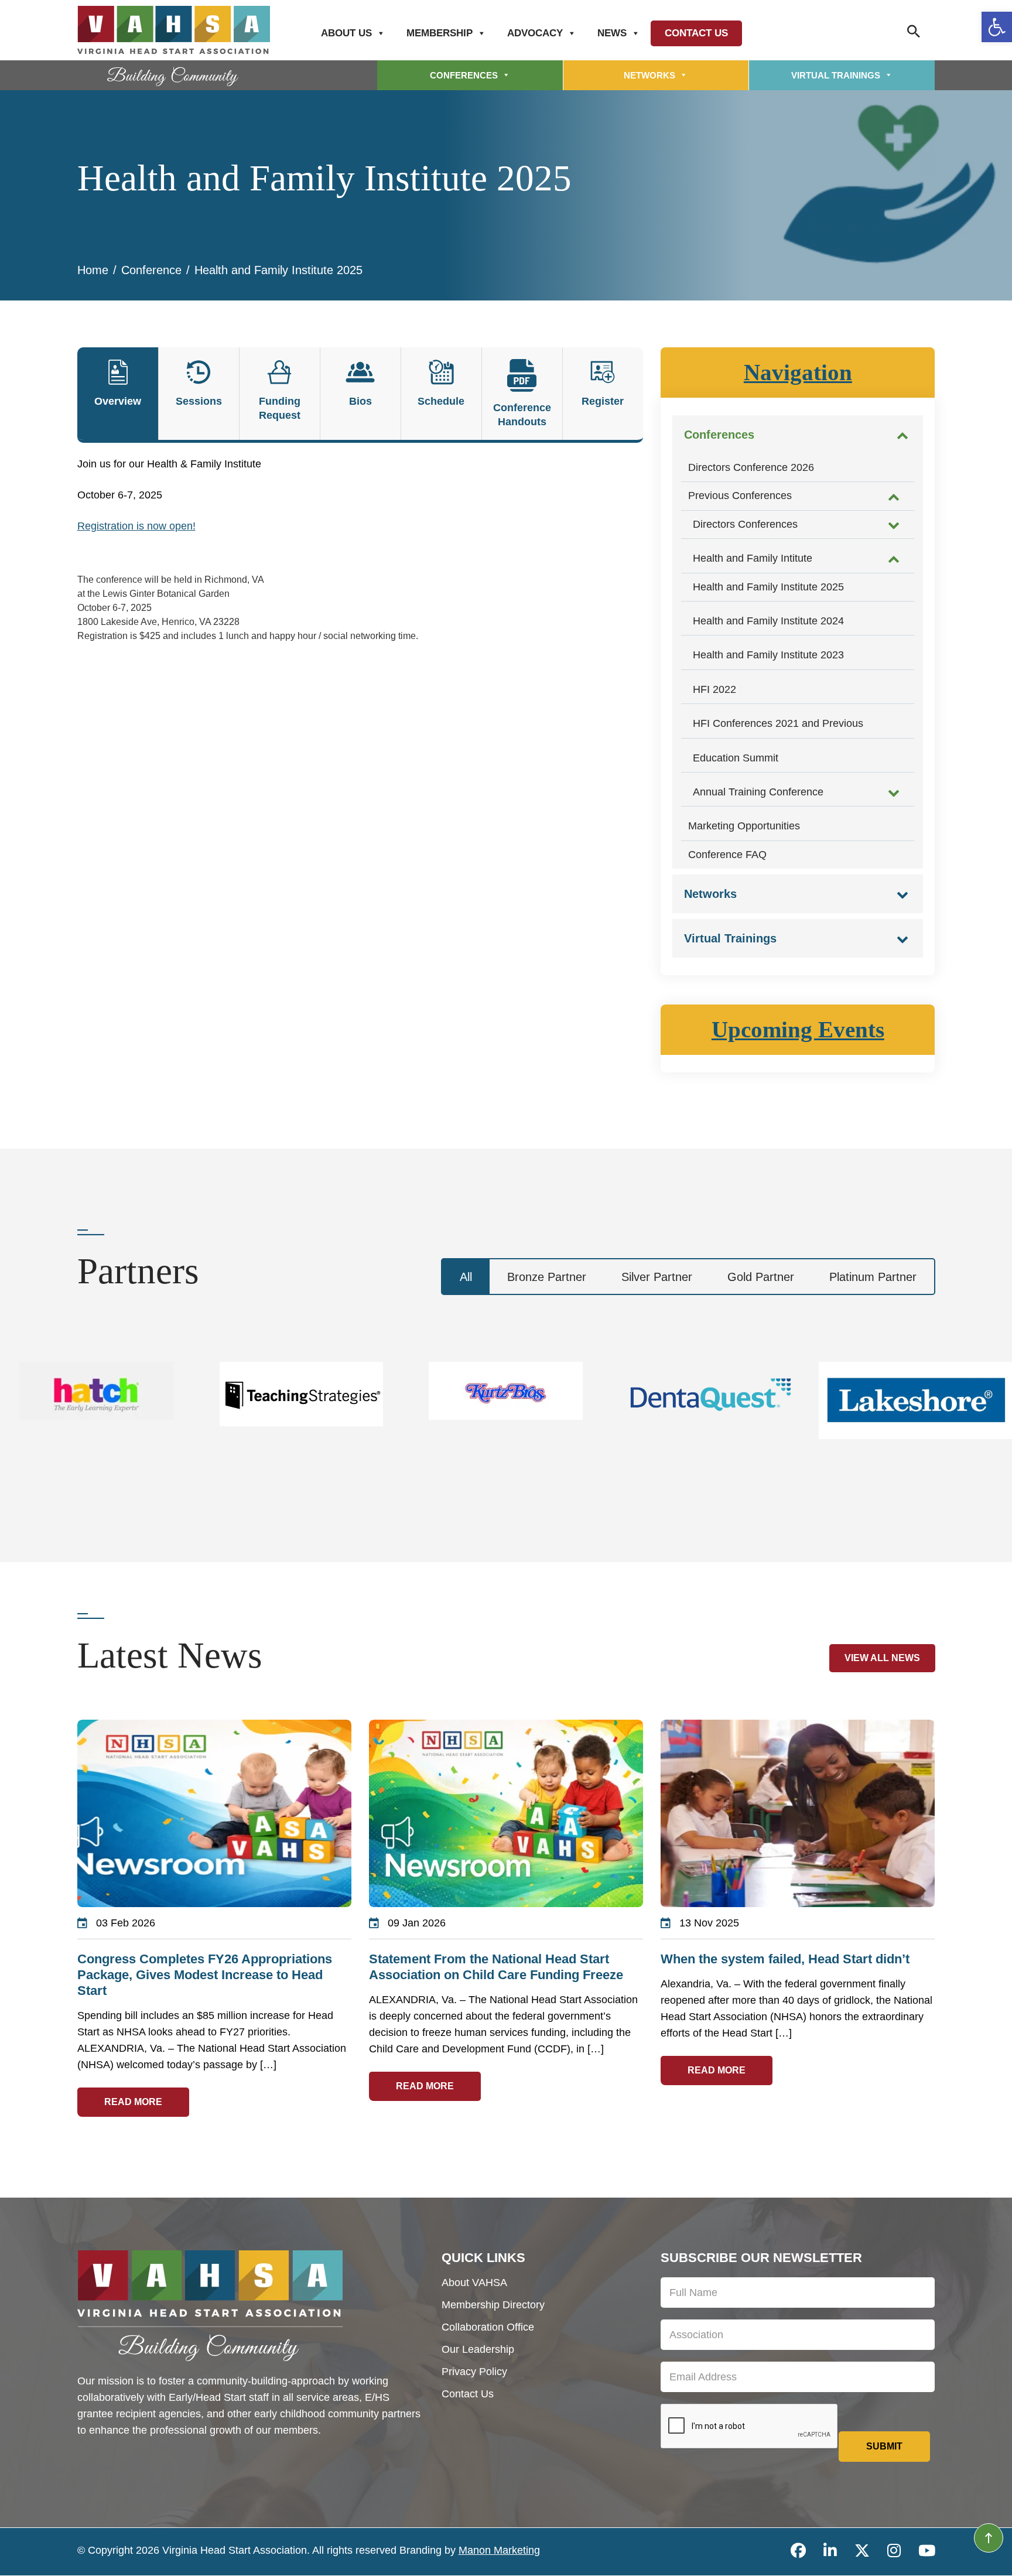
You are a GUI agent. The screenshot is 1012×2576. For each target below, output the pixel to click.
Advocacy (535, 33)
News (612, 33)
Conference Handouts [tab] (522, 415)
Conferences (464, 75)
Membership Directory (493, 2305)
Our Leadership (478, 2349)
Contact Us (696, 33)
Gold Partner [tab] (761, 1277)
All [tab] (466, 1277)
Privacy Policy (474, 2372)
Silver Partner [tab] (657, 1277)
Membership (440, 33)
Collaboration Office (488, 2327)
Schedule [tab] (441, 401)
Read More (133, 2102)
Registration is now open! (136, 526)
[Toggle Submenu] (902, 435)
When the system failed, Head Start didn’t (785, 1959)
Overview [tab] (118, 401)
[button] (997, 27)
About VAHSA (474, 2283)
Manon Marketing (499, 2550)
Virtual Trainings (836, 75)
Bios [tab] (360, 401)
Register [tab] (603, 401)
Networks (649, 75)
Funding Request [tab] (280, 408)
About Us (346, 33)
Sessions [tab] (199, 401)
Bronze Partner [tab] (547, 1277)
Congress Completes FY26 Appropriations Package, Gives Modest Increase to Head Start (205, 1975)
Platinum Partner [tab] (873, 1277)
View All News (882, 1658)
